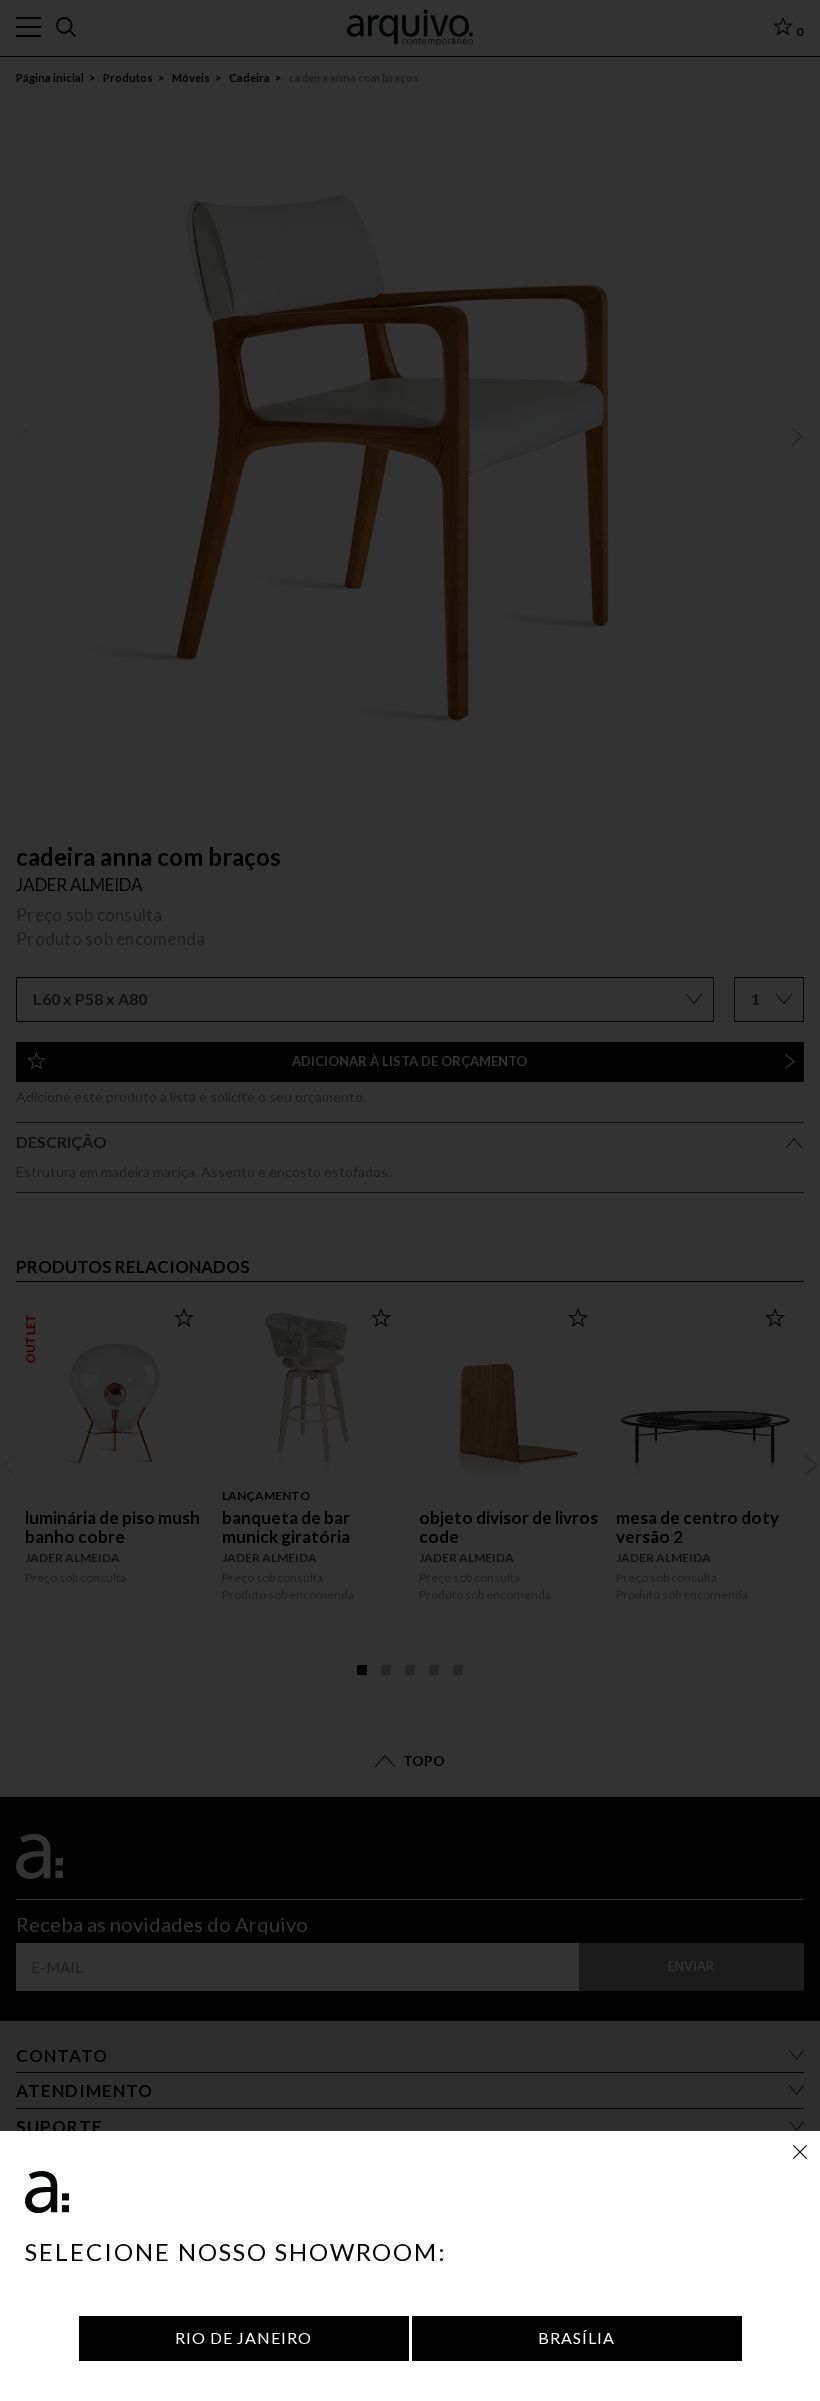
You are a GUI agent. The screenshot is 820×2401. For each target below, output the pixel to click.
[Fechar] (800, 2151)
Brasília (576, 2337)
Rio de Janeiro (243, 2337)
